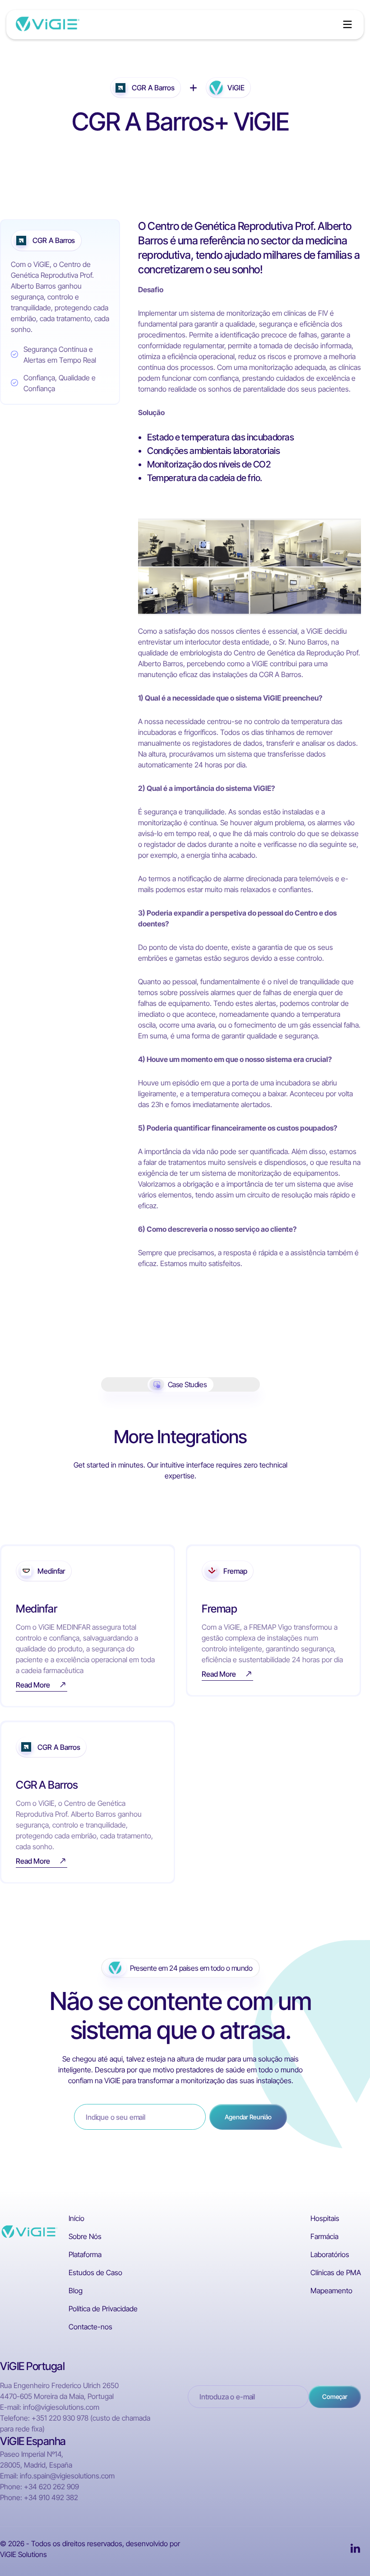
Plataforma (85, 2254)
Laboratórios (330, 2254)
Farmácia (324, 2236)
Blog (76, 2291)
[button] (347, 24)
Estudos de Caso (95, 2272)
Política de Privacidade (103, 2309)
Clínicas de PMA (336, 2272)
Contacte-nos (90, 2327)
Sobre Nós (85, 2236)
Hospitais (325, 2218)
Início (76, 2218)
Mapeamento (331, 2291)
